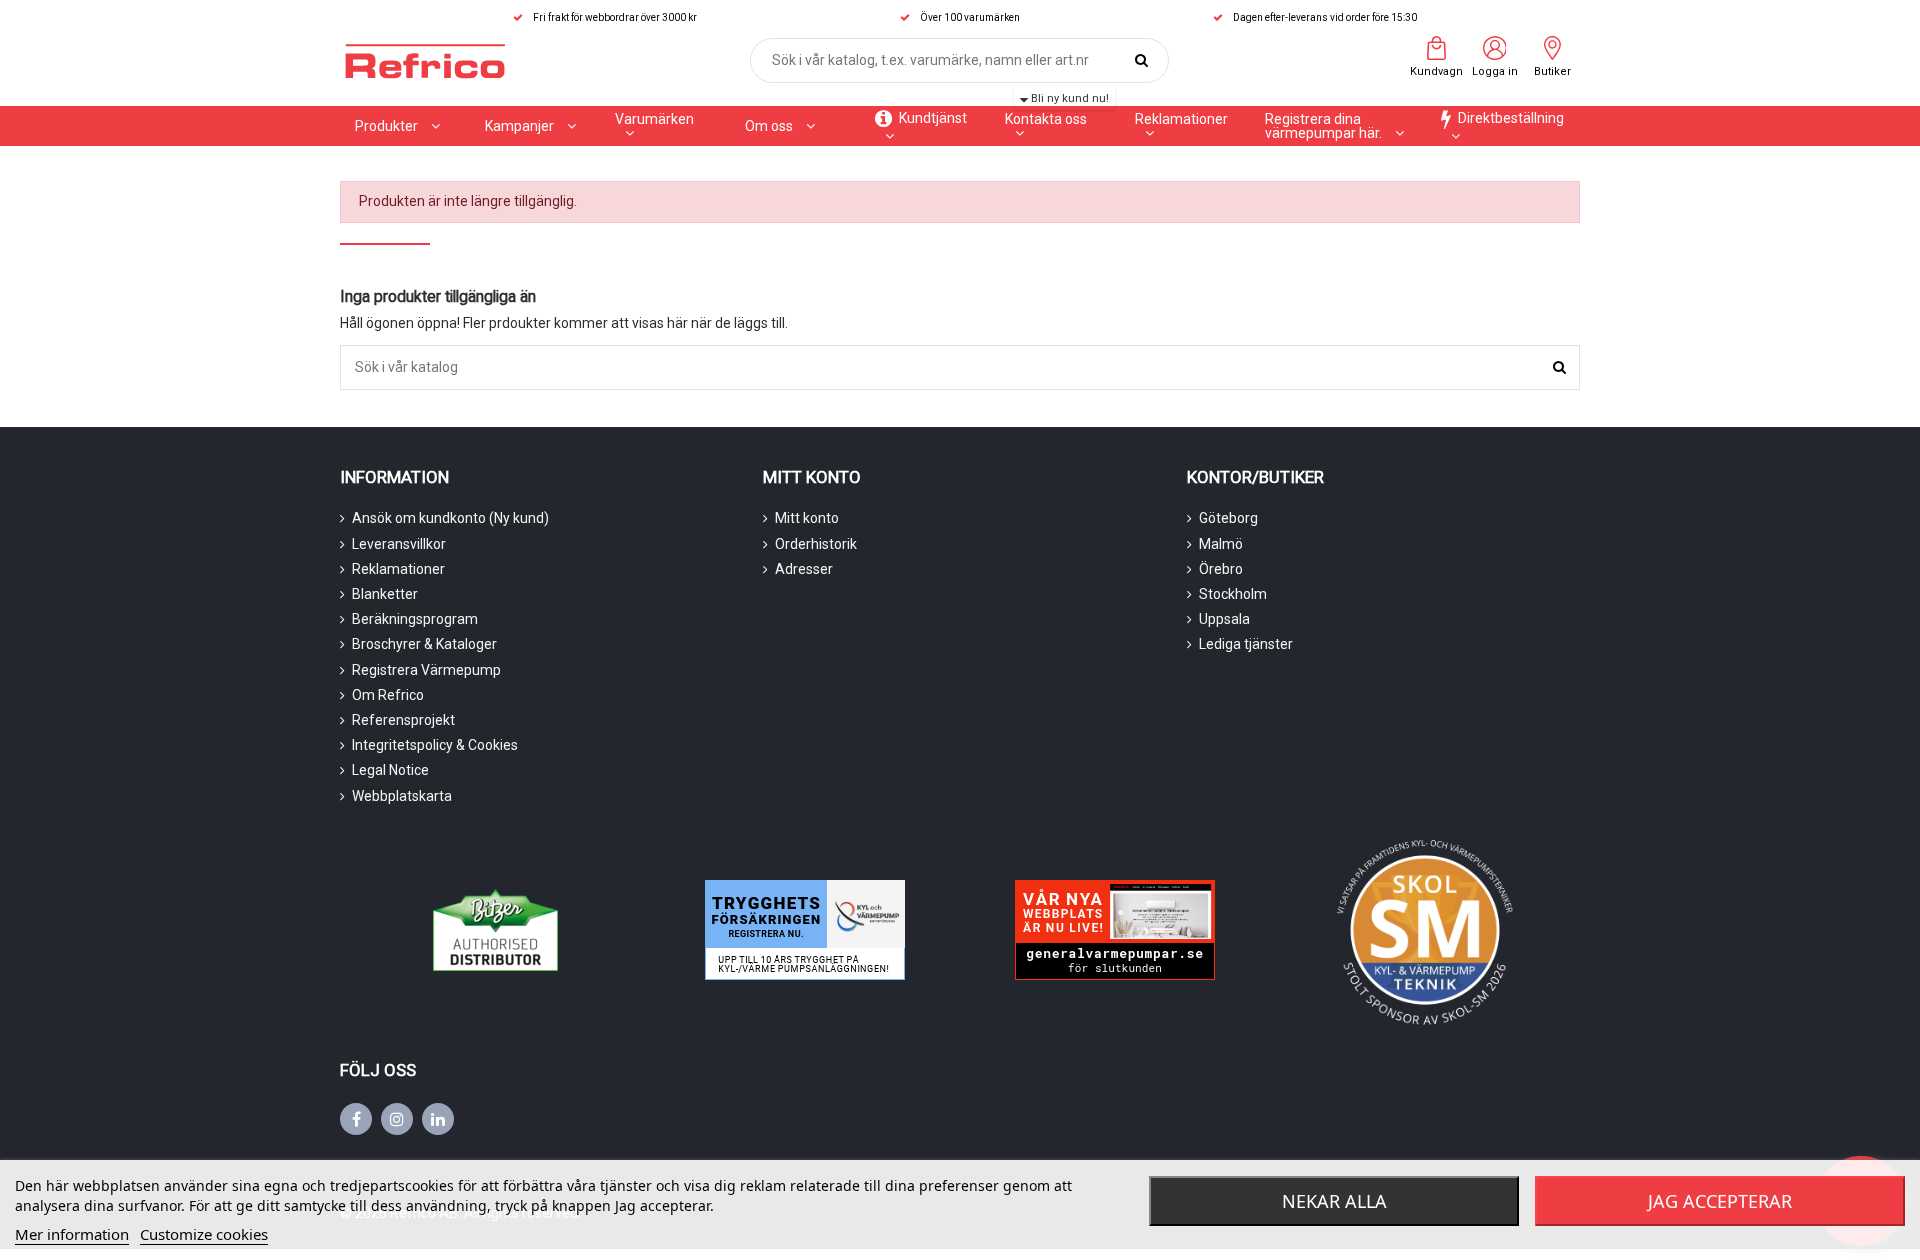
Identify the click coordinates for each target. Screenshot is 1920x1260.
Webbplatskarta (402, 796)
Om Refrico (388, 695)
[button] (530, 126)
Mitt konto (807, 518)
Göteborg (1228, 518)
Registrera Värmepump (426, 670)
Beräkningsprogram (415, 619)
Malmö (1221, 544)
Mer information (72, 1234)
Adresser (804, 569)
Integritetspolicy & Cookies (435, 745)
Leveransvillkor (399, 544)
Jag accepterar (1720, 1201)
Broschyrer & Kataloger (424, 644)
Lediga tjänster (1246, 644)
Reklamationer (398, 569)
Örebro (1221, 569)
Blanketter (385, 594)
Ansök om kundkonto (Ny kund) (450, 518)
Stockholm (1233, 594)
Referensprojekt (403, 720)
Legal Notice (390, 770)
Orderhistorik (816, 544)
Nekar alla (1334, 1201)
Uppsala (1224, 619)
